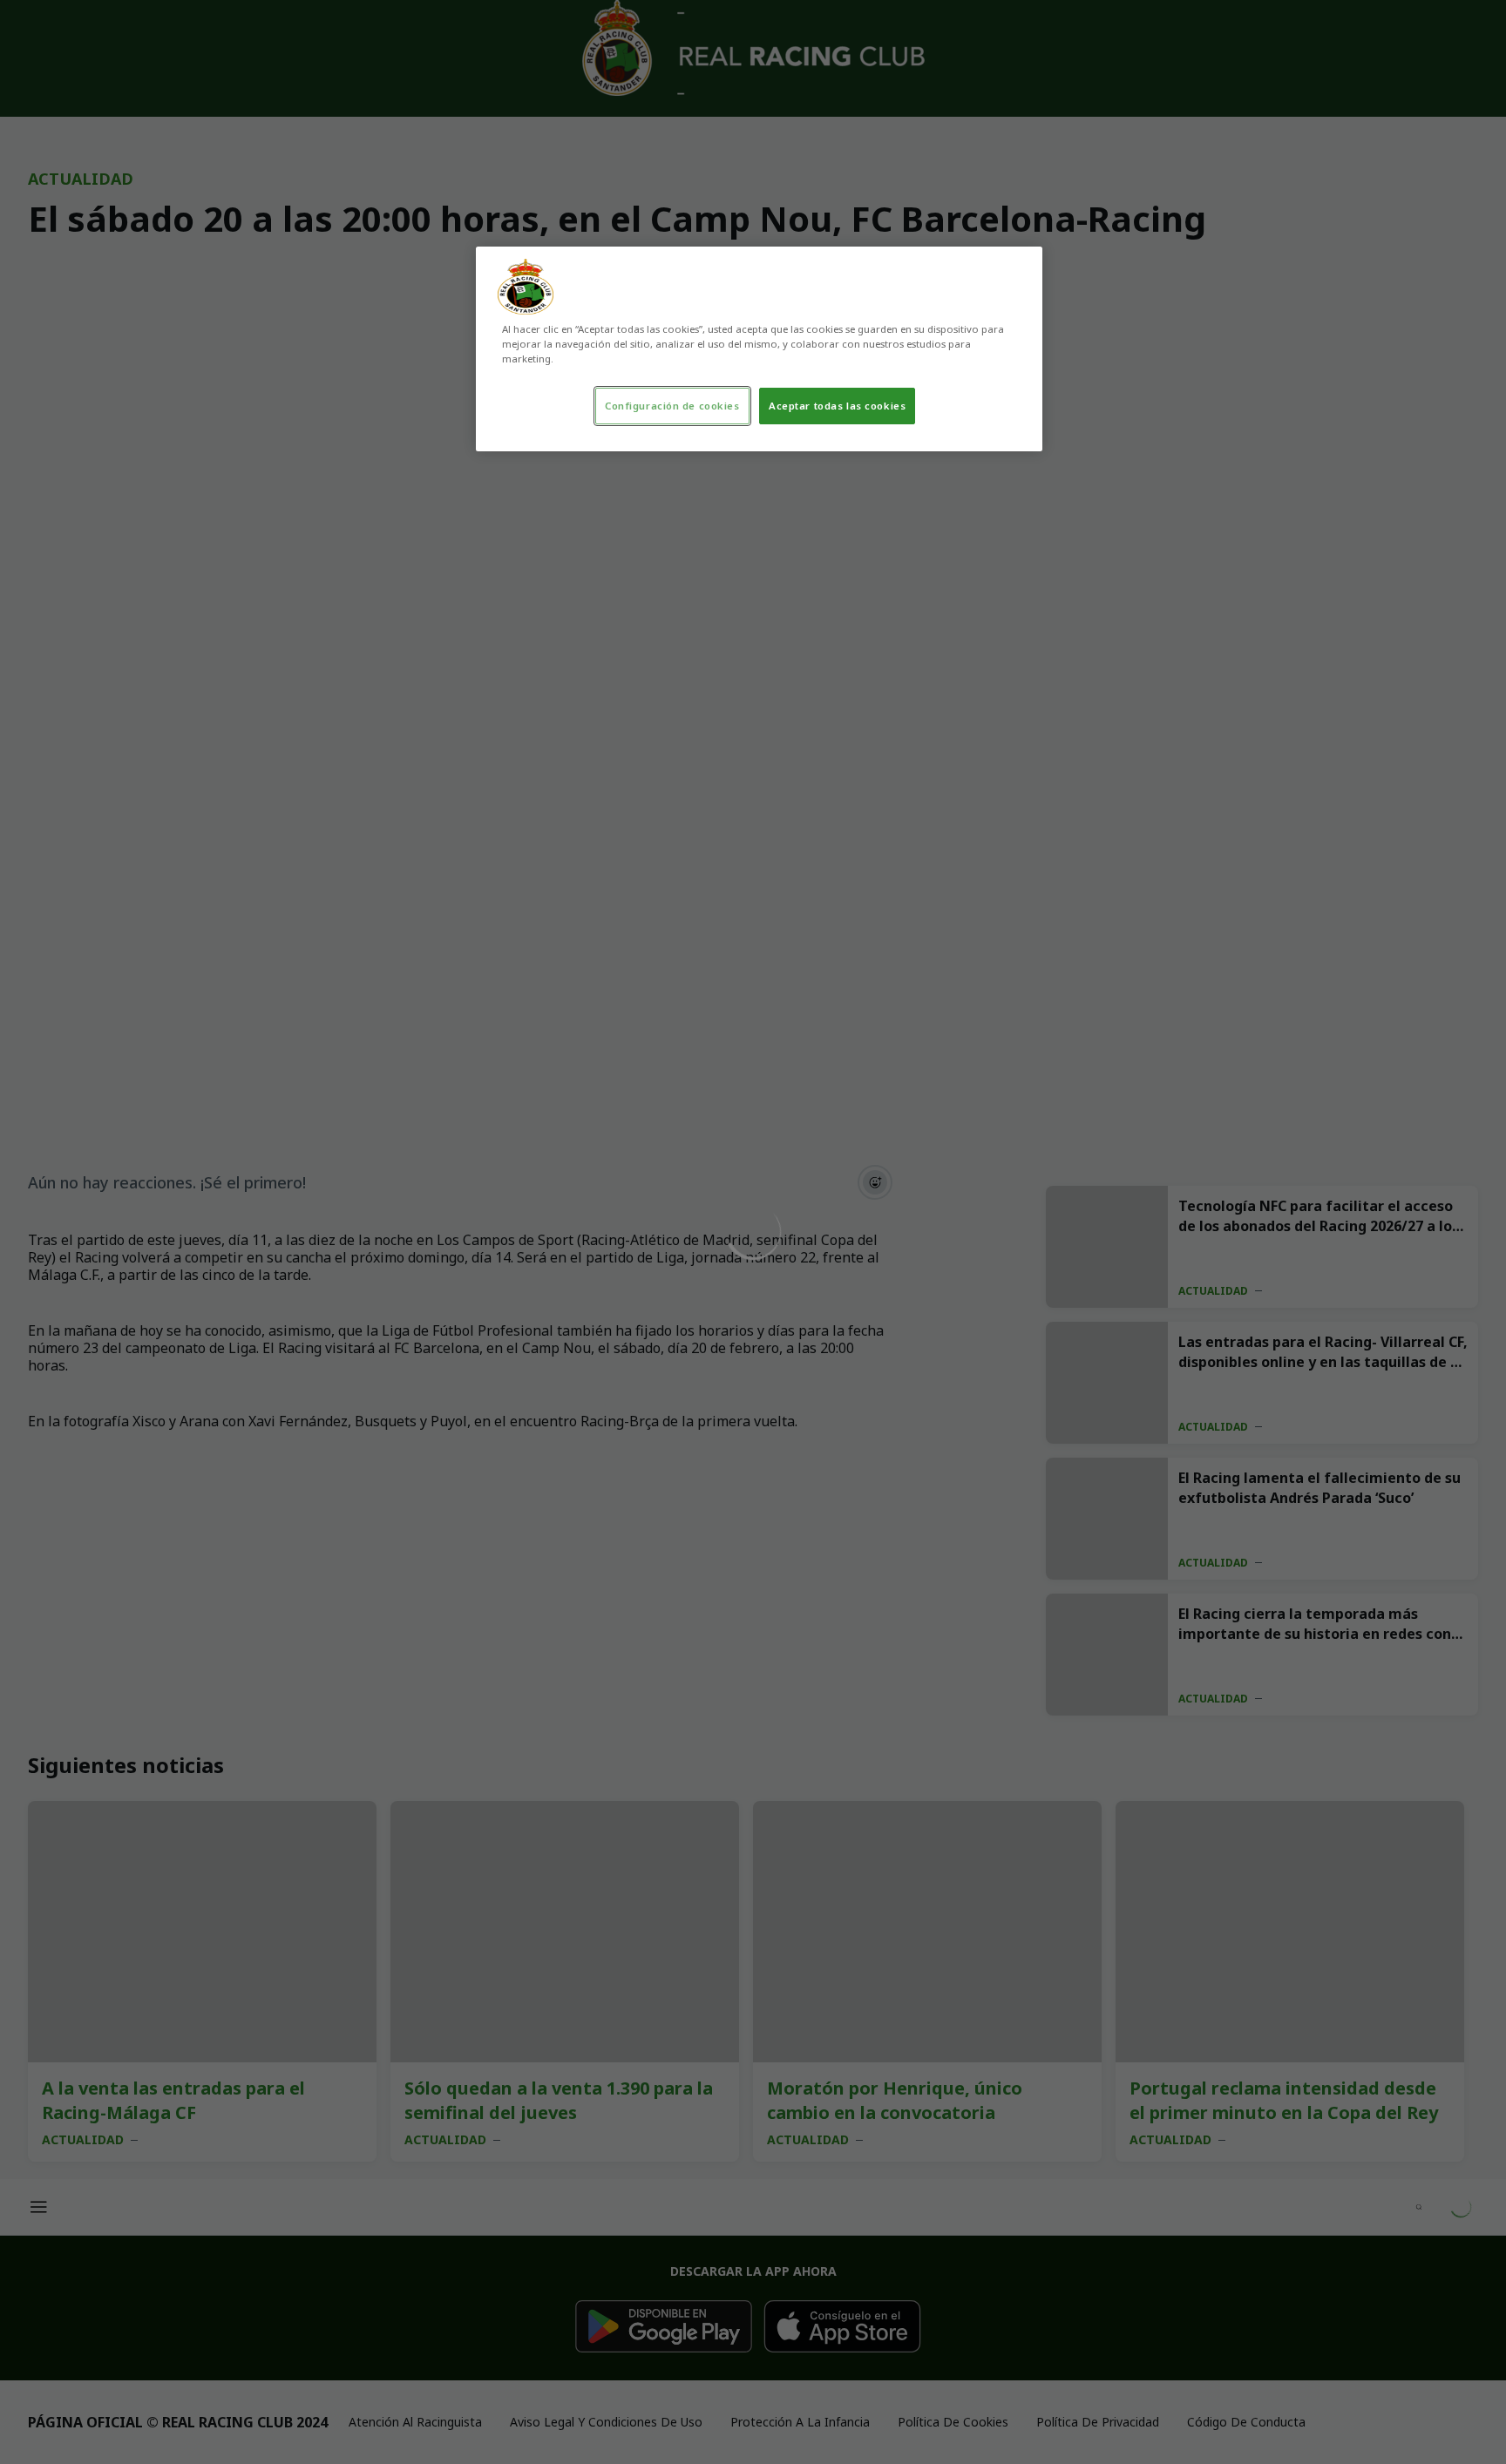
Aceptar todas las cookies (837, 406)
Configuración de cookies (672, 406)
